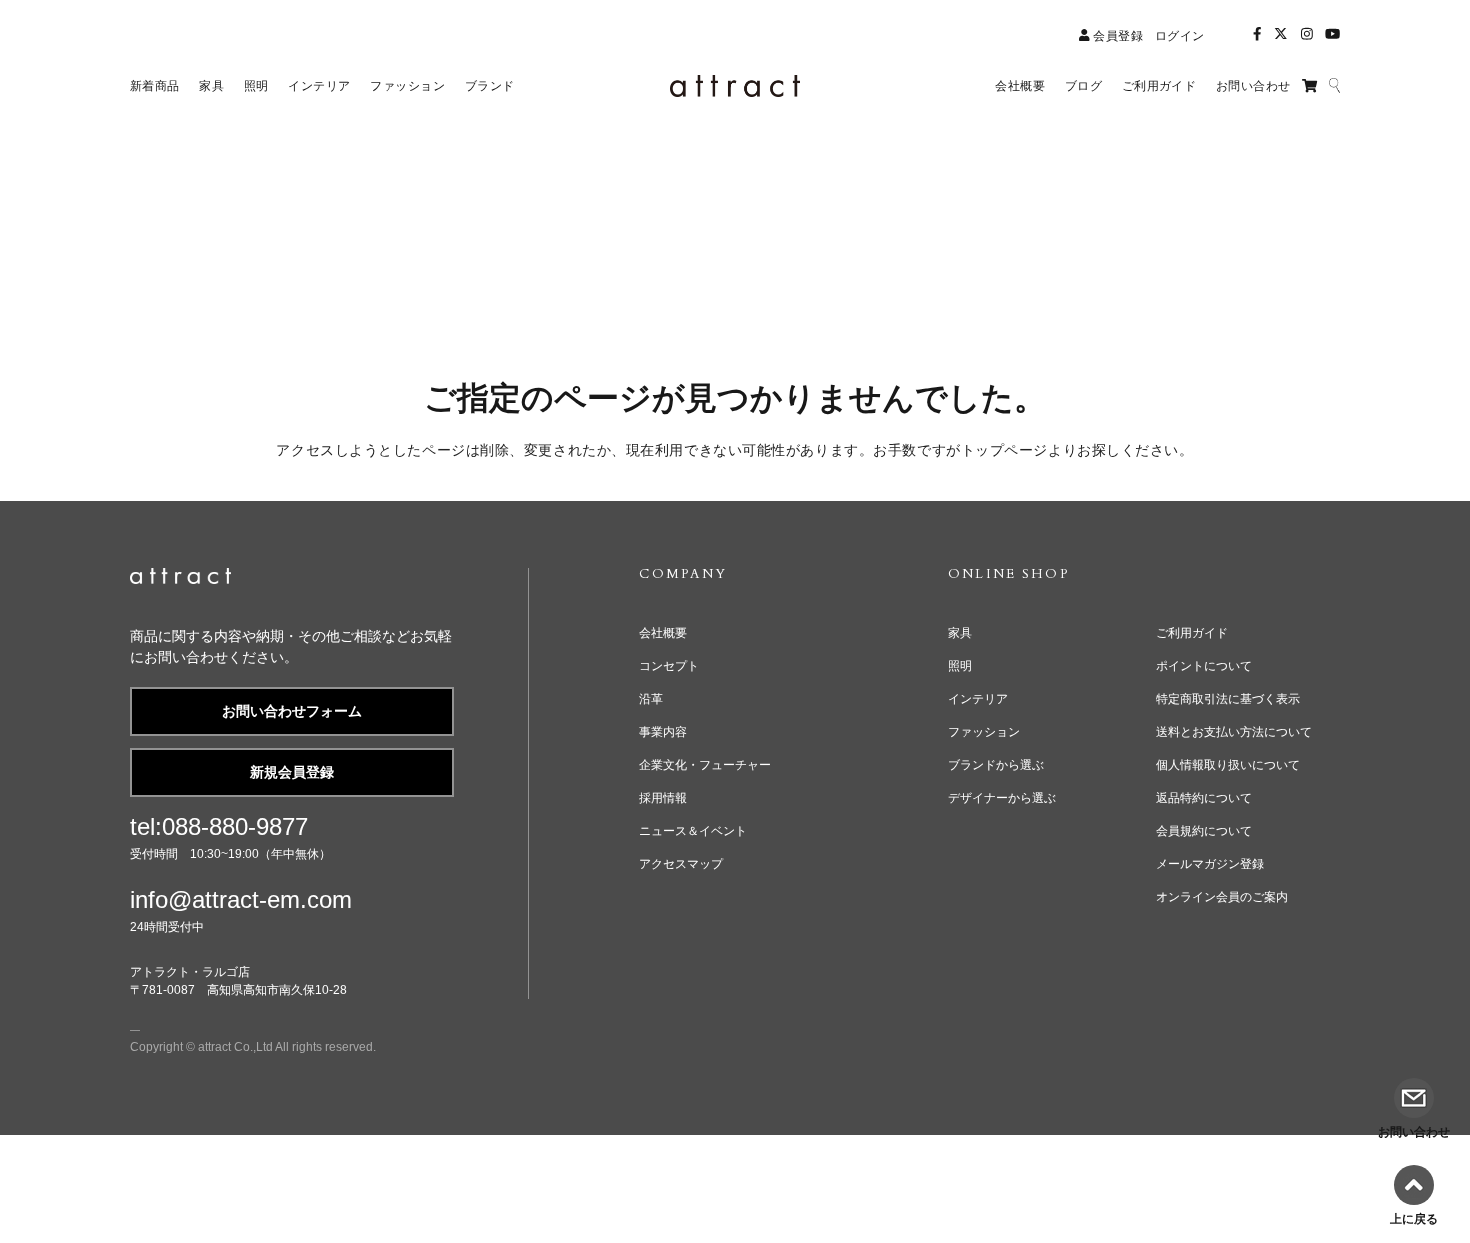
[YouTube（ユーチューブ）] (1332, 34)
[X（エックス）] (1281, 34)
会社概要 (663, 633)
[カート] (1309, 85)
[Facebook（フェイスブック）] (1257, 34)
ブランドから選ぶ (996, 765)
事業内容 (663, 732)
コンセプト (669, 666)
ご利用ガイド (1192, 633)
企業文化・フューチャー (705, 765)
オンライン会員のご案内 (1222, 897)
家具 (960, 633)
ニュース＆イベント (693, 831)
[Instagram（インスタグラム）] (1307, 34)
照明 (960, 666)
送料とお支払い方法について (1234, 732)
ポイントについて (1204, 666)
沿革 (651, 699)
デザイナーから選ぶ (1002, 798)
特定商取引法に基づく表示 (1228, 699)
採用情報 (663, 798)
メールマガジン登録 (1210, 864)
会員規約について (1204, 831)
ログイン (1180, 36)
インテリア (978, 699)
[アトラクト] (180, 579)
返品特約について (1204, 798)
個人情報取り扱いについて (1228, 765)
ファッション (984, 732)
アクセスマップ (681, 864)
